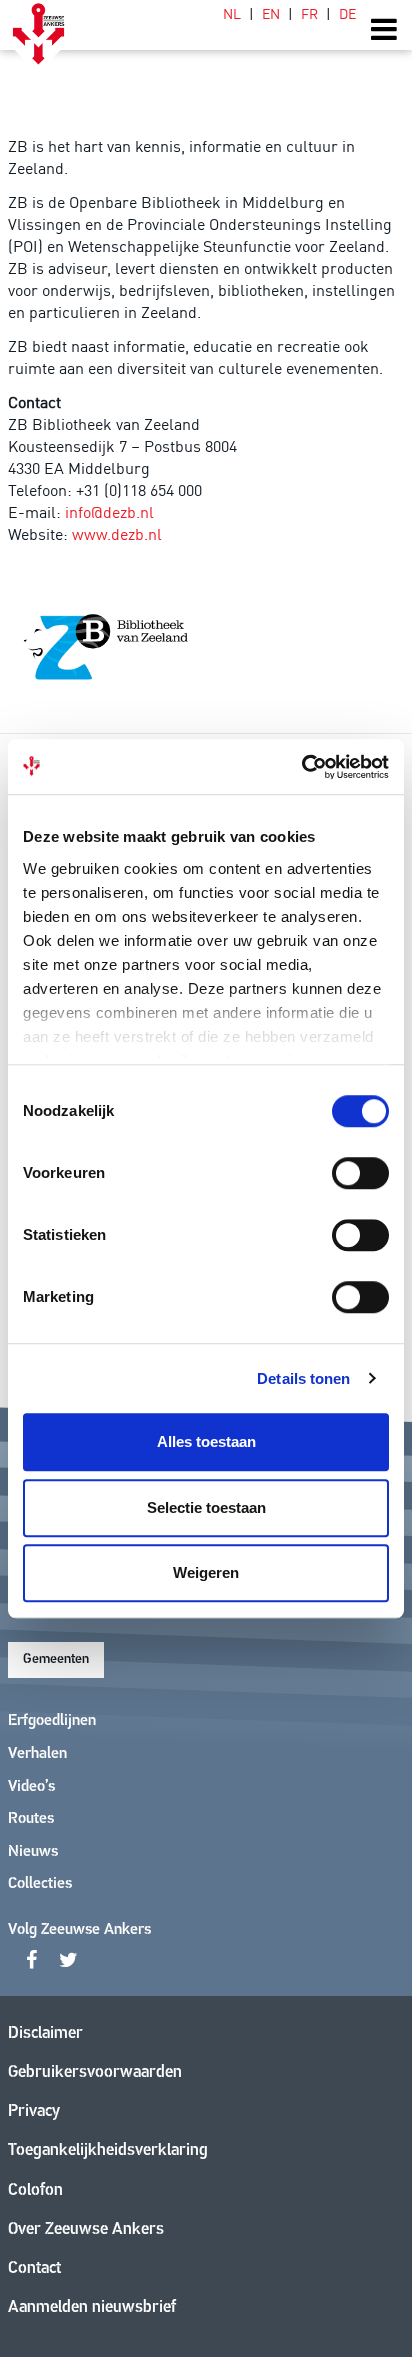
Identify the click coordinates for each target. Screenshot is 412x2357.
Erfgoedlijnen (52, 1721)
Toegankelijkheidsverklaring (108, 2150)
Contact (34, 2268)
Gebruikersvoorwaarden (95, 2072)
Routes (31, 1819)
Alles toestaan (206, 1441)
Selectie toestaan (206, 1507)
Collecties (40, 1884)
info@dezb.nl (109, 511)
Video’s (31, 1787)
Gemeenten (56, 1659)
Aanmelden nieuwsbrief (92, 2307)
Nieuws (33, 1852)
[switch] (360, 1173)
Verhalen (37, 1754)
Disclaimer (45, 2033)
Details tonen (303, 1378)
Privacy (34, 2111)
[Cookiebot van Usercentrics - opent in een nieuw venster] (301, 767)
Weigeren (206, 1572)
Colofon (35, 2190)
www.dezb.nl (117, 533)
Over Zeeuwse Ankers (86, 2229)
